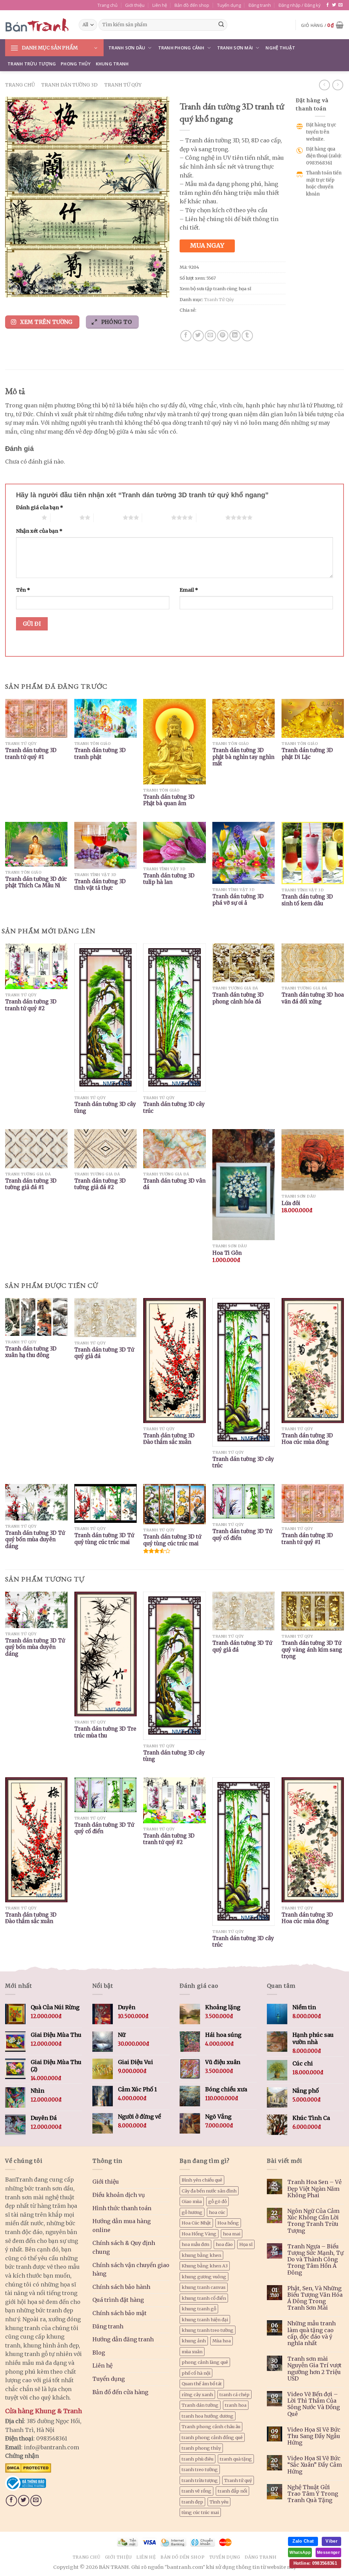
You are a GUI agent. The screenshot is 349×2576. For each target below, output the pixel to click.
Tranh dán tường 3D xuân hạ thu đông (31, 1352)
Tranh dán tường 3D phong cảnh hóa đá (238, 998)
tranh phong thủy (201, 2448)
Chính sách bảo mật (119, 2313)
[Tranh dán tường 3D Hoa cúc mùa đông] (313, 1840)
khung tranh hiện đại (205, 2320)
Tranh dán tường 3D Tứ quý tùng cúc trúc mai (104, 1539)
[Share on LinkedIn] (235, 336)
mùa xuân (192, 2352)
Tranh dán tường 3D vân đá (174, 1184)
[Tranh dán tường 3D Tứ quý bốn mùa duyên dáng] (36, 1610)
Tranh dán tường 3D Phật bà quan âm (169, 800)
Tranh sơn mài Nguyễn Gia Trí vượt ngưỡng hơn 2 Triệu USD (314, 2369)
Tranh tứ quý (238, 2480)
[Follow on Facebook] (328, 5)
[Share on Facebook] (186, 336)
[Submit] (221, 25)
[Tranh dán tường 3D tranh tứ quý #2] (174, 1800)
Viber (331, 2541)
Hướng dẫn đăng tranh (123, 2339)
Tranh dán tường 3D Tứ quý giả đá (104, 1353)
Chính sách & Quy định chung (124, 2247)
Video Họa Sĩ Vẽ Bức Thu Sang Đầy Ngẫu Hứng (314, 2436)
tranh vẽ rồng (196, 2491)
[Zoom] (14, 289)
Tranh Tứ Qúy (123, 85)
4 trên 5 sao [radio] (157, 517)
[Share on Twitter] (198, 336)
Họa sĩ (246, 2244)
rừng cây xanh (197, 2394)
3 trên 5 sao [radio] (108, 517)
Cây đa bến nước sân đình (209, 2191)
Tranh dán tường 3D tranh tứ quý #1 (31, 754)
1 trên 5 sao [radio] (27, 517)
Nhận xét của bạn (39, 531)
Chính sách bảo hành (121, 2287)
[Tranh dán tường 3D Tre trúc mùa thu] (105, 1654)
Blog (99, 2353)
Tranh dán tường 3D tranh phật (100, 754)
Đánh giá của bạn (40, 508)
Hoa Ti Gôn (227, 1253)
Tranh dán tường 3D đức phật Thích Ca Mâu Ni (36, 882)
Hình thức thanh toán (122, 2208)
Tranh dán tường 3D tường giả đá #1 (31, 1184)
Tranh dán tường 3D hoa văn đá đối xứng (313, 998)
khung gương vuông (204, 2277)
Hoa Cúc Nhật (196, 2223)
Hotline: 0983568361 (315, 2563)
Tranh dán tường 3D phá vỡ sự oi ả (238, 900)
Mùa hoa (222, 2341)
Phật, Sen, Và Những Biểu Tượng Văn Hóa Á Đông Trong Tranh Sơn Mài (315, 2298)
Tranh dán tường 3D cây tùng (105, 1107)
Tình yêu (219, 2502)
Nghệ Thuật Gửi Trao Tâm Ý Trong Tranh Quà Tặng (313, 2494)
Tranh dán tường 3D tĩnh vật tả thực (100, 885)
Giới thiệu (135, 5)
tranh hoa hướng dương (208, 2416)
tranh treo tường (200, 2469)
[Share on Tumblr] (247, 336)
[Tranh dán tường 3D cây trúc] (244, 1852)
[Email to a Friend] (210, 336)
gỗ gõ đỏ (217, 2201)
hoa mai (232, 2234)
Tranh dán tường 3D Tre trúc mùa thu (105, 1732)
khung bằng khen (201, 2255)
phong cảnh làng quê (205, 2362)
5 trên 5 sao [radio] (211, 517)
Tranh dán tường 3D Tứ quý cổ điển (242, 1535)
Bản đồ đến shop (192, 5)
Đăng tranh (260, 5)
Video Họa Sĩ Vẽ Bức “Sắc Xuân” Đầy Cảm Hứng (315, 2465)
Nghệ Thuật (280, 48)
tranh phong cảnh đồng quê (212, 2437)
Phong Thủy (76, 64)
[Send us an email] (340, 5)
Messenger (328, 2552)
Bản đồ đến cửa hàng (120, 2392)
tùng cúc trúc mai (200, 2512)
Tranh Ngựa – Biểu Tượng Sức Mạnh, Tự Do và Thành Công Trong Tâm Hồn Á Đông (315, 2260)
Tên (23, 590)
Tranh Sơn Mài (235, 48)
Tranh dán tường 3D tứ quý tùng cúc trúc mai (172, 1540)
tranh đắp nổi (232, 2491)
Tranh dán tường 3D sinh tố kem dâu (307, 900)
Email (189, 590)
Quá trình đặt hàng (118, 2300)
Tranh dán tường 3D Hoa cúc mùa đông (307, 1439)
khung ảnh (194, 2341)
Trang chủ (108, 5)
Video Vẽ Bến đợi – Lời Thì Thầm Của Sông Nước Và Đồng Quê (314, 2404)
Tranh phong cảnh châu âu (211, 2426)
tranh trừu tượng (200, 2480)
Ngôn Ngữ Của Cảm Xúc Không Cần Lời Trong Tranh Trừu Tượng (313, 2221)
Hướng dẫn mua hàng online (122, 2226)
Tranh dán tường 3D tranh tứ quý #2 (31, 1005)
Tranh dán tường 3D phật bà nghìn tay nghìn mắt (243, 757)
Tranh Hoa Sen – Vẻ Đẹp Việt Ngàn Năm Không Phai (314, 2189)
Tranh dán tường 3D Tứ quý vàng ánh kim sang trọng (312, 1650)
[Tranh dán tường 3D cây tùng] (174, 1666)
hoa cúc (217, 2212)
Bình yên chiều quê (202, 2180)
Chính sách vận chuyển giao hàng (131, 2269)
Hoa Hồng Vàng (199, 2234)
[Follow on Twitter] (334, 5)
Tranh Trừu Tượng (32, 64)
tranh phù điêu (198, 2459)
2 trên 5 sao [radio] (65, 517)
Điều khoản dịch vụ (119, 2195)
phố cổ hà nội (196, 2373)
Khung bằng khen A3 (205, 2266)
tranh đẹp (192, 2502)
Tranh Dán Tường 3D (69, 85)
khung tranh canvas (204, 2287)
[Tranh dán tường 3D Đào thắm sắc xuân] (36, 1840)
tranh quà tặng (236, 2459)
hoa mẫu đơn (195, 2244)
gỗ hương (192, 2212)
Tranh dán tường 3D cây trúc (174, 1107)
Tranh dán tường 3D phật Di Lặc (307, 754)
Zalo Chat (303, 2541)
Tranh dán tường (200, 2405)
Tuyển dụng (229, 5)
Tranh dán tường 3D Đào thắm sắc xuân (169, 1439)
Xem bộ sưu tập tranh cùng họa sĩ (215, 288)
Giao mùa (192, 2201)
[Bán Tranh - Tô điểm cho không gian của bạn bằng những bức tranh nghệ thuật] (37, 25)
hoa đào (224, 2244)
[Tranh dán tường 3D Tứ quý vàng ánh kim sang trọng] (313, 1611)
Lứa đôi (291, 1203)
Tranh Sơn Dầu (127, 48)
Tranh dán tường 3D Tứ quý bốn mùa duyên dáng (35, 1540)
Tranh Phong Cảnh (181, 48)
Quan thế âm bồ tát (202, 2384)
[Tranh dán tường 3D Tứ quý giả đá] (244, 1611)
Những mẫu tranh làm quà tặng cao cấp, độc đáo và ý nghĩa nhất (312, 2333)
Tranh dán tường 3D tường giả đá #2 (100, 1184)
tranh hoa (236, 2405)
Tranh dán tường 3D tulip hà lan (169, 879)
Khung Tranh (112, 64)
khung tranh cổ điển (204, 2298)
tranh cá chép (234, 2394)
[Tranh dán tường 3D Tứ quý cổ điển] (105, 1795)
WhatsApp (300, 2552)
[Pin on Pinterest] (223, 336)
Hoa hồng (228, 2223)
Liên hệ (160, 5)
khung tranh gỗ (199, 2309)
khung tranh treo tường (208, 2330)
